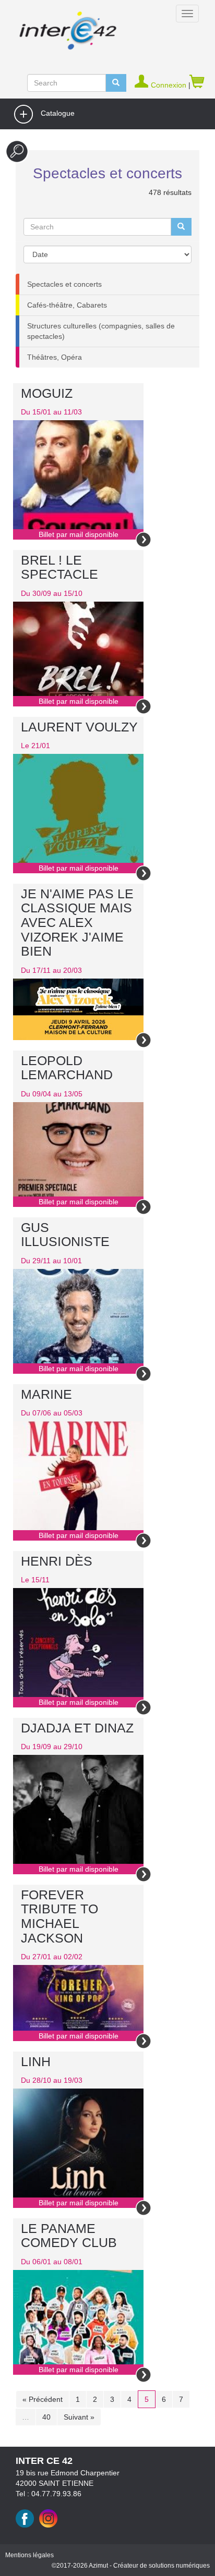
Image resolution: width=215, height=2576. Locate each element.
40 (46, 2417)
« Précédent (43, 2399)
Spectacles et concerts (64, 284)
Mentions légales (29, 2555)
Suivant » (79, 2417)
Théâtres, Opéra (55, 357)
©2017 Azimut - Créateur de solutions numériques (131, 2566)
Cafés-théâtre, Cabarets (67, 305)
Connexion (170, 85)
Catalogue (57, 113)
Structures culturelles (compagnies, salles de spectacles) (101, 331)
